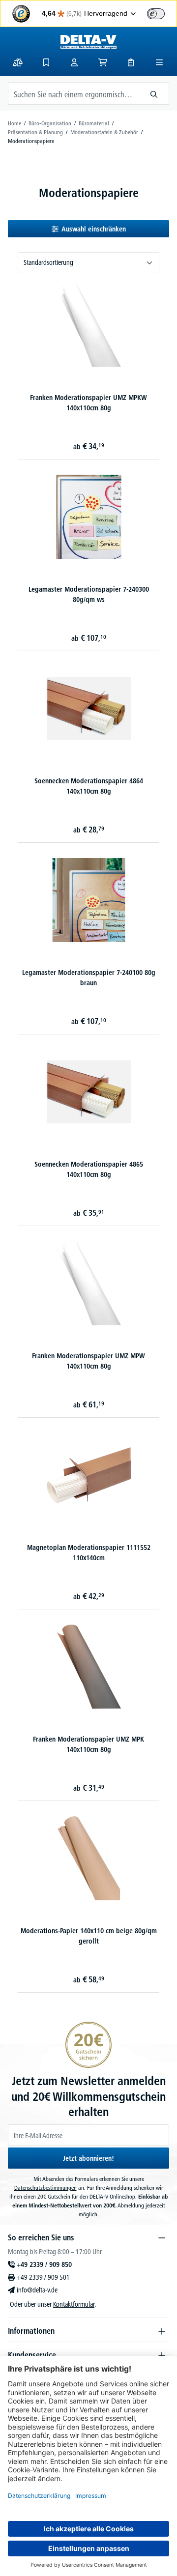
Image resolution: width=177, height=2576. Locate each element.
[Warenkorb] (103, 62)
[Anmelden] (74, 62)
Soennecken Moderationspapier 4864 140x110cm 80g (89, 786)
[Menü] (159, 62)
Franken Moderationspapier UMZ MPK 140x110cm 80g (88, 1744)
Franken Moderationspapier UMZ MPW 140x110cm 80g (88, 1361)
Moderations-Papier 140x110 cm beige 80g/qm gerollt (89, 1936)
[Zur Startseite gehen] (88, 42)
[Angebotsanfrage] (131, 62)
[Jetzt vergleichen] (18, 62)
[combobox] (74, 93)
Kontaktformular (74, 2304)
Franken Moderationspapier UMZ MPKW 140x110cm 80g (88, 403)
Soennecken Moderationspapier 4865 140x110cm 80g (89, 1169)
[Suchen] (154, 93)
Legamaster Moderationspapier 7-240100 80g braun (89, 978)
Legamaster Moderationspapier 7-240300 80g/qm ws (89, 594)
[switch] (156, 14)
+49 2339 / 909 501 (43, 2277)
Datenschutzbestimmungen (45, 2188)
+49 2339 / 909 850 (44, 2264)
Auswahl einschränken (94, 229)
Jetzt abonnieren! (88, 2158)
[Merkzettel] (46, 62)
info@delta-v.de (37, 2290)
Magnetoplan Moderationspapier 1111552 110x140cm (89, 1553)
